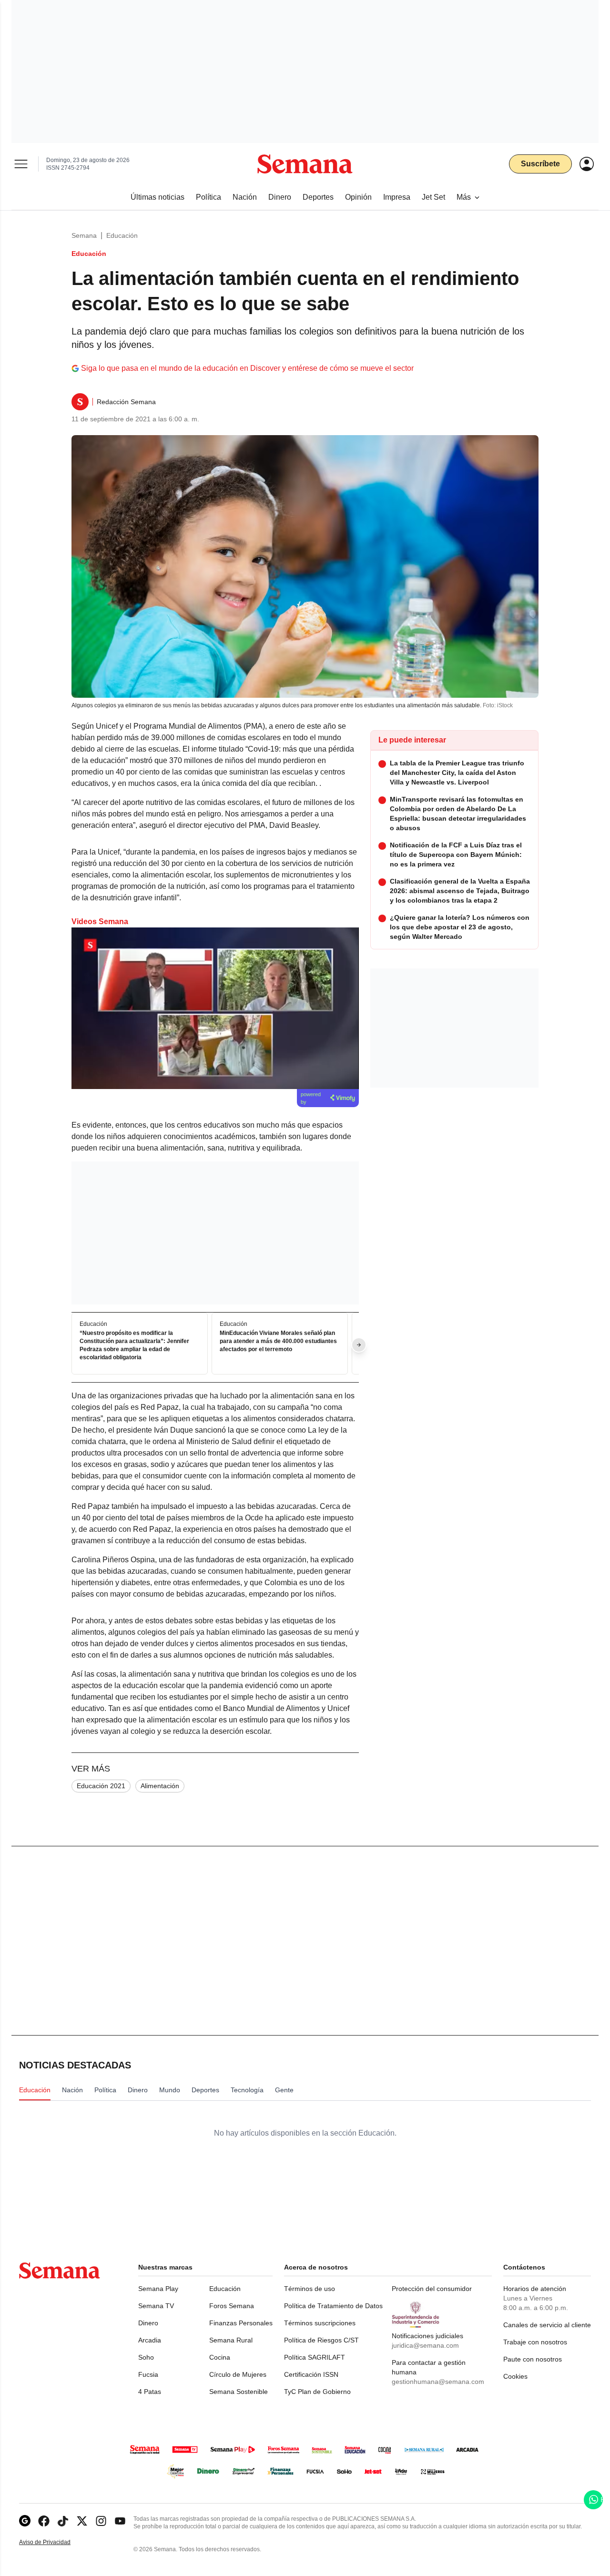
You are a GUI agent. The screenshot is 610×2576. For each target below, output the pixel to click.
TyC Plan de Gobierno (317, 2392)
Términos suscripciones (320, 2323)
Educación (122, 235)
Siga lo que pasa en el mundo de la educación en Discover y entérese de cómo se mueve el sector (247, 368)
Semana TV (156, 2306)
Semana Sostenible (239, 2392)
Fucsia (148, 2374)
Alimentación (160, 1786)
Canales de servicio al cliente (547, 2325)
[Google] (25, 2521)
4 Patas (150, 2392)
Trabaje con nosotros (535, 2342)
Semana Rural (231, 2340)
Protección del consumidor (432, 2289)
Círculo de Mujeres (238, 2374)
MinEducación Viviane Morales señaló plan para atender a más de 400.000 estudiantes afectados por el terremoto (278, 1342)
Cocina (220, 2357)
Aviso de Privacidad (55, 2542)
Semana (84, 235)
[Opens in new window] (44, 2521)
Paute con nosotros (533, 2359)
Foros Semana (232, 2306)
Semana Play (158, 2289)
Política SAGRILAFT (315, 2357)
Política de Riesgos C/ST (321, 2340)
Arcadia (150, 2340)
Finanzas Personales (241, 2323)
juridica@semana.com (425, 2345)
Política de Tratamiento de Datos (333, 2306)
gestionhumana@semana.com (438, 2382)
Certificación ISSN (311, 2374)
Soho (146, 2357)
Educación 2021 (101, 1786)
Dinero (148, 2323)
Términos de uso (310, 2289)
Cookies (515, 2376)
